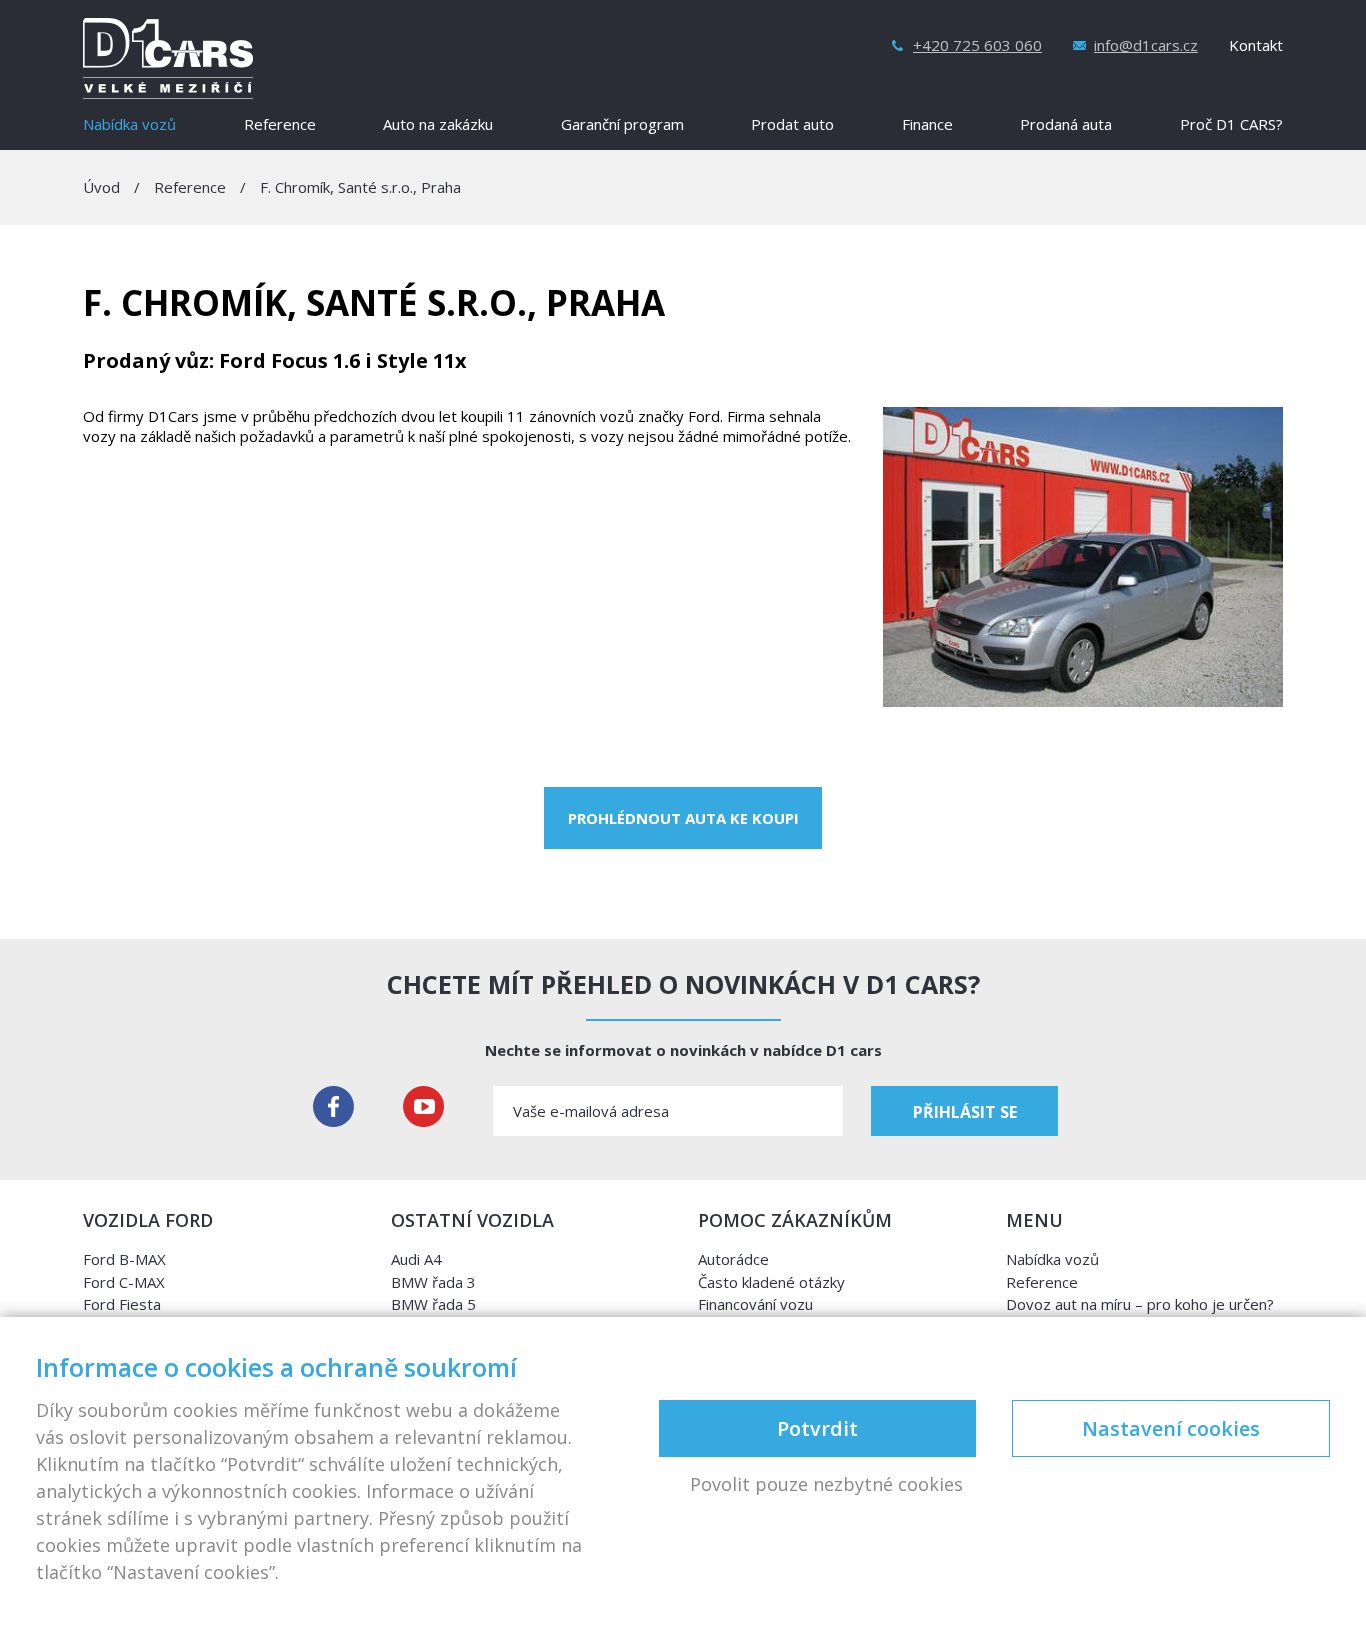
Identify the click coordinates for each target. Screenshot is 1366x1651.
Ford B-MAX (124, 1259)
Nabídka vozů (129, 125)
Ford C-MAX (124, 1282)
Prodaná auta (1066, 125)
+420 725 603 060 (977, 45)
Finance (927, 125)
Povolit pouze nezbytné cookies (826, 1485)
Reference (280, 125)
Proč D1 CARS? (1231, 125)
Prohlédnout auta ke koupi (683, 818)
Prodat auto (792, 125)
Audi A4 (416, 1259)
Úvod (101, 187)
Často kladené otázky (771, 1282)
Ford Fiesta (122, 1304)
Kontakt (1256, 45)
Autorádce (733, 1259)
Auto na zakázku (438, 125)
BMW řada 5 (433, 1304)
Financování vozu (755, 1304)
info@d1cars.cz (1146, 45)
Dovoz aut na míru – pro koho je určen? (1140, 1304)
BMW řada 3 (433, 1282)
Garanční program (622, 125)
